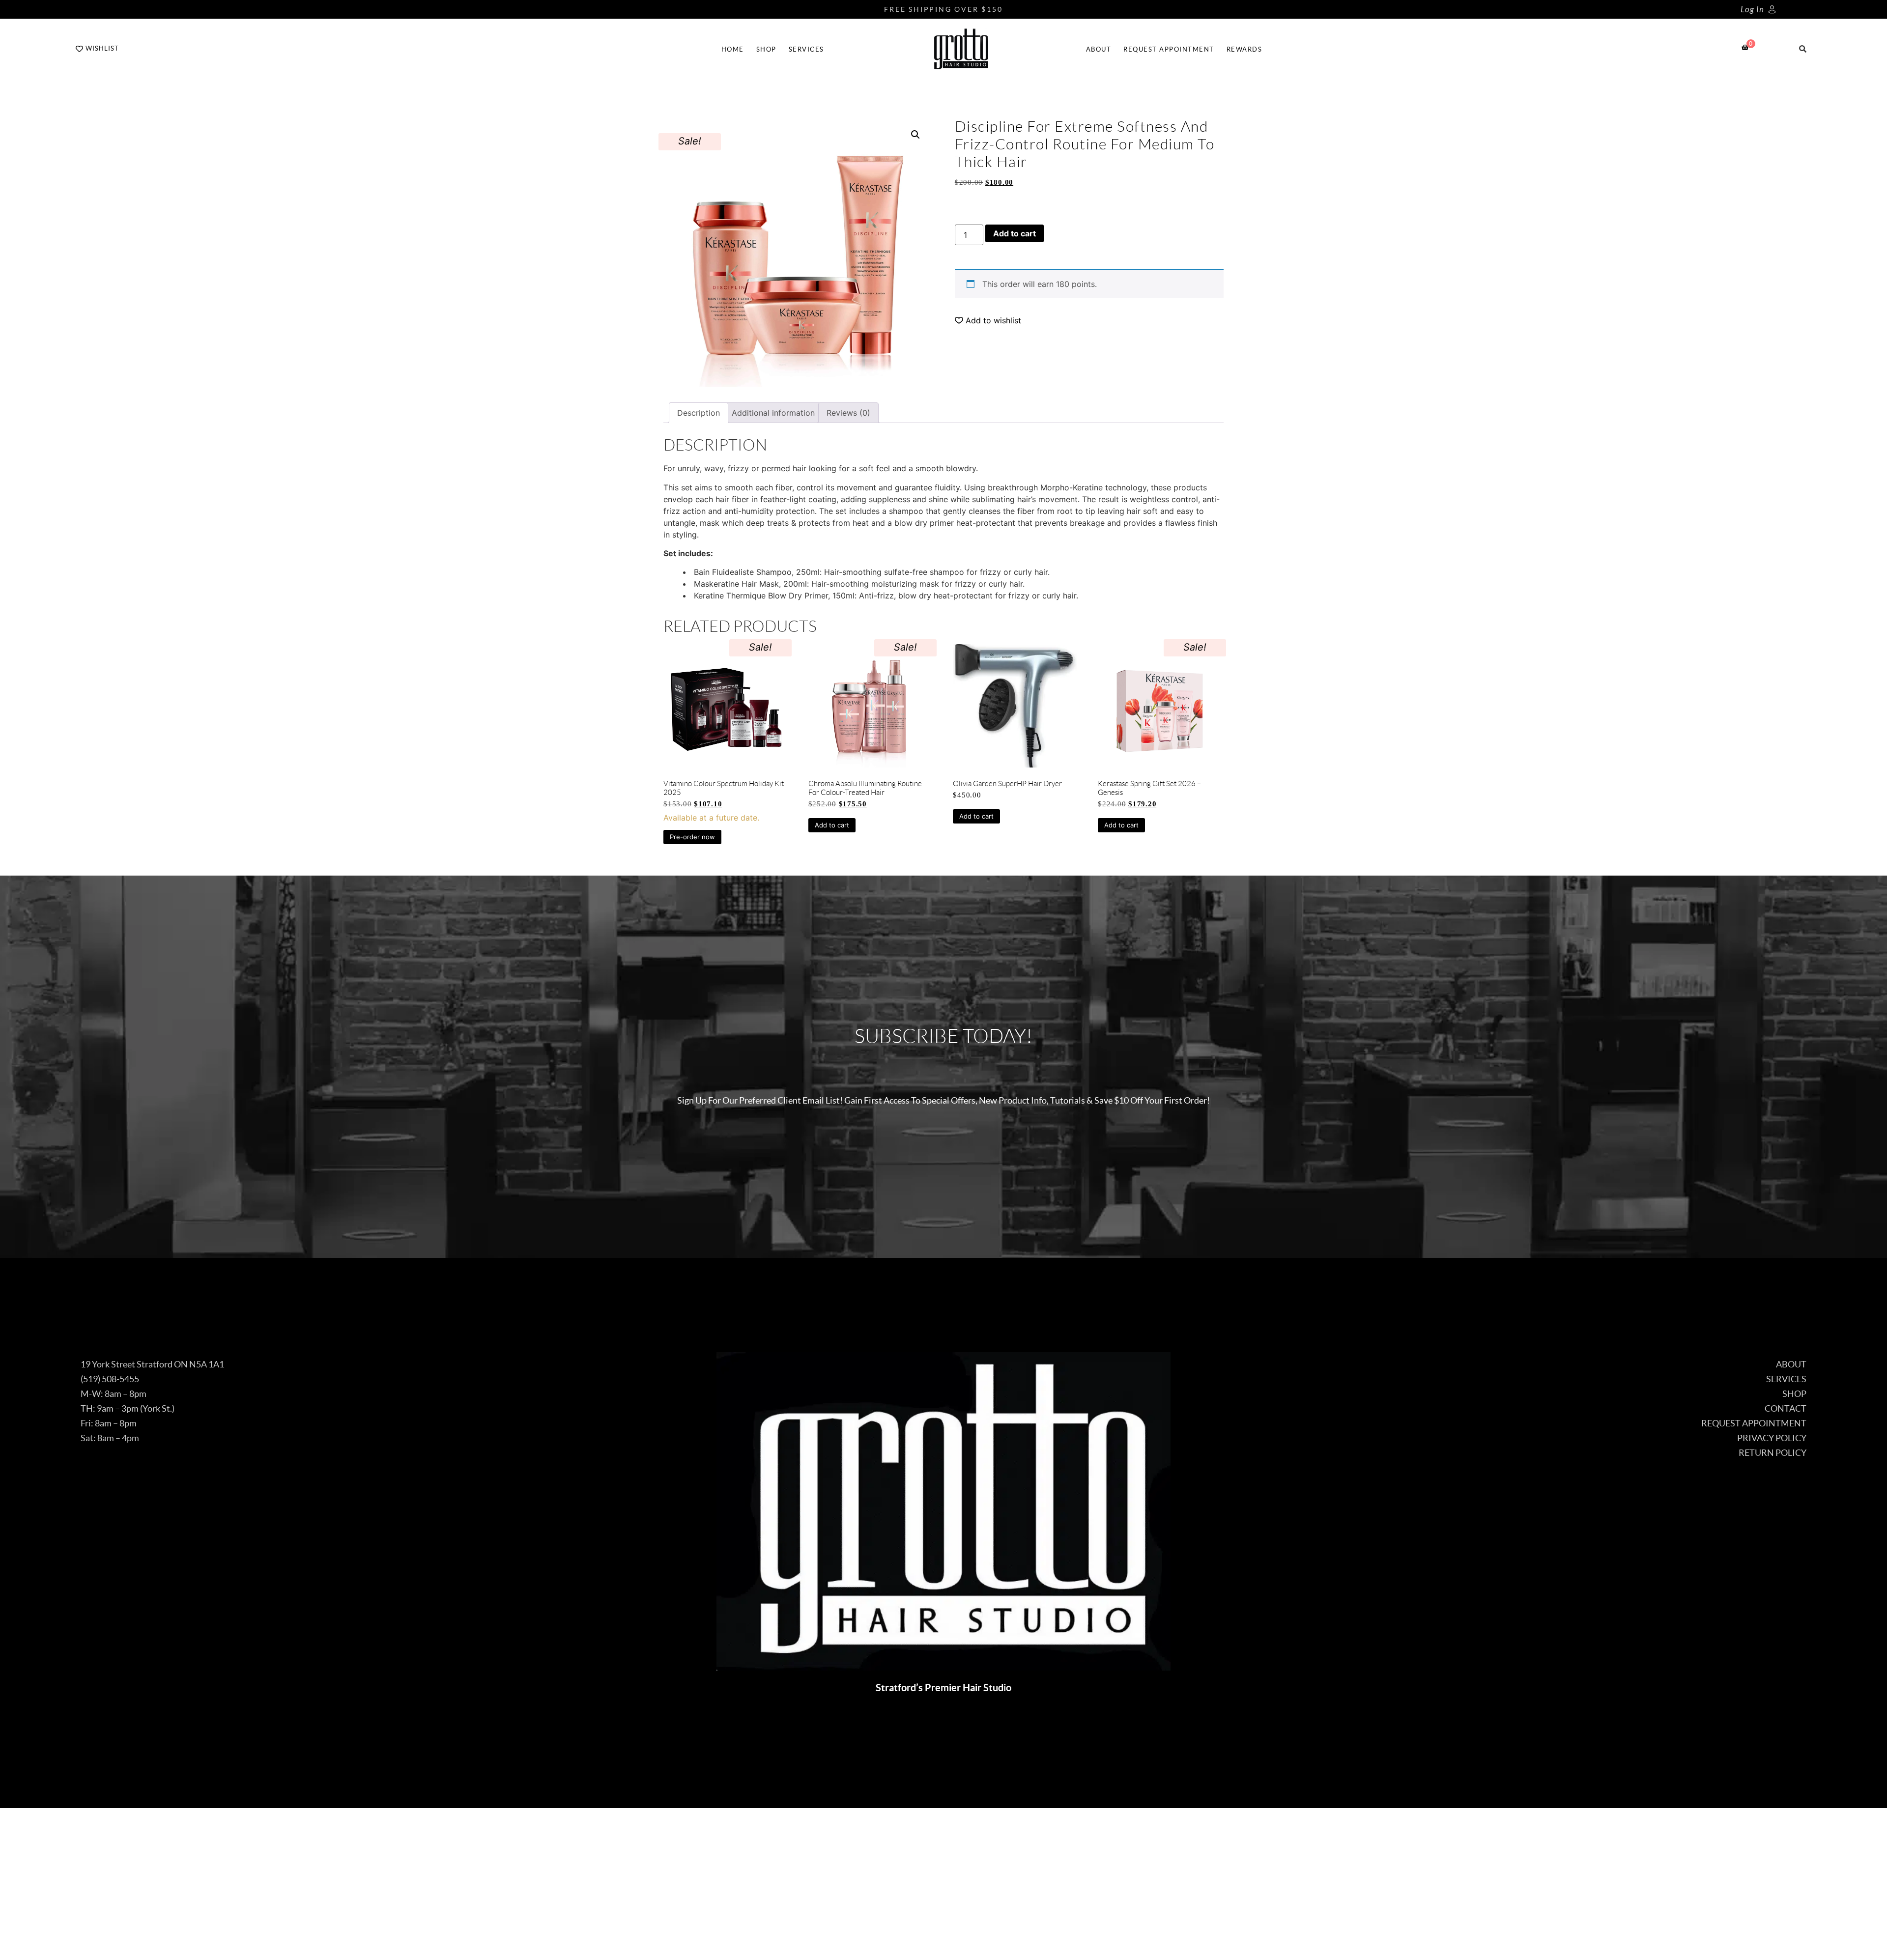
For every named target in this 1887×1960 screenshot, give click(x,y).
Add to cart (1015, 233)
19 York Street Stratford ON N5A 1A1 (152, 1364)
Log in (1752, 10)
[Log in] (1772, 9)
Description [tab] (699, 413)
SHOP (766, 49)
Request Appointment (1169, 49)
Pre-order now (692, 837)
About (1099, 49)
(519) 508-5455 (110, 1379)
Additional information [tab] (773, 413)
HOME (733, 49)
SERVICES (806, 49)
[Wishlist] (79, 49)
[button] (915, 135)
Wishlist (102, 48)
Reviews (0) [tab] (848, 413)
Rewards (1244, 49)
